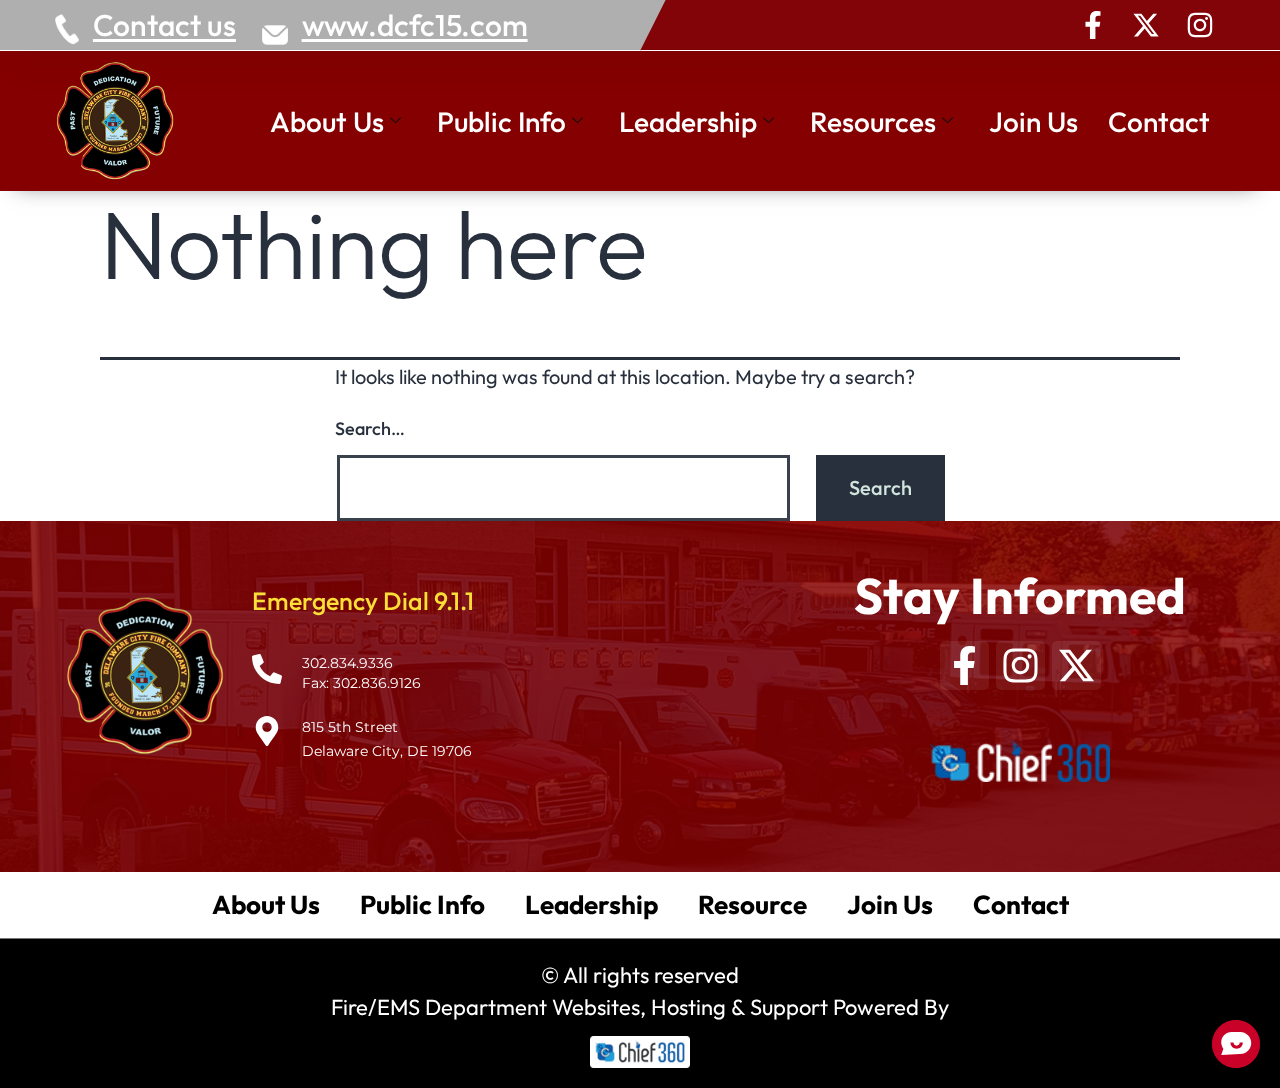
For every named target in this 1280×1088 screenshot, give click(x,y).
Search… (370, 428)
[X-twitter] (1146, 25)
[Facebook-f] (1093, 25)
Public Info (501, 121)
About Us (327, 121)
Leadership (688, 121)
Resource (752, 904)
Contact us (164, 25)
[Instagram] (1200, 25)
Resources (873, 121)
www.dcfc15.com (415, 25)
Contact (1159, 121)
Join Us (1033, 121)
